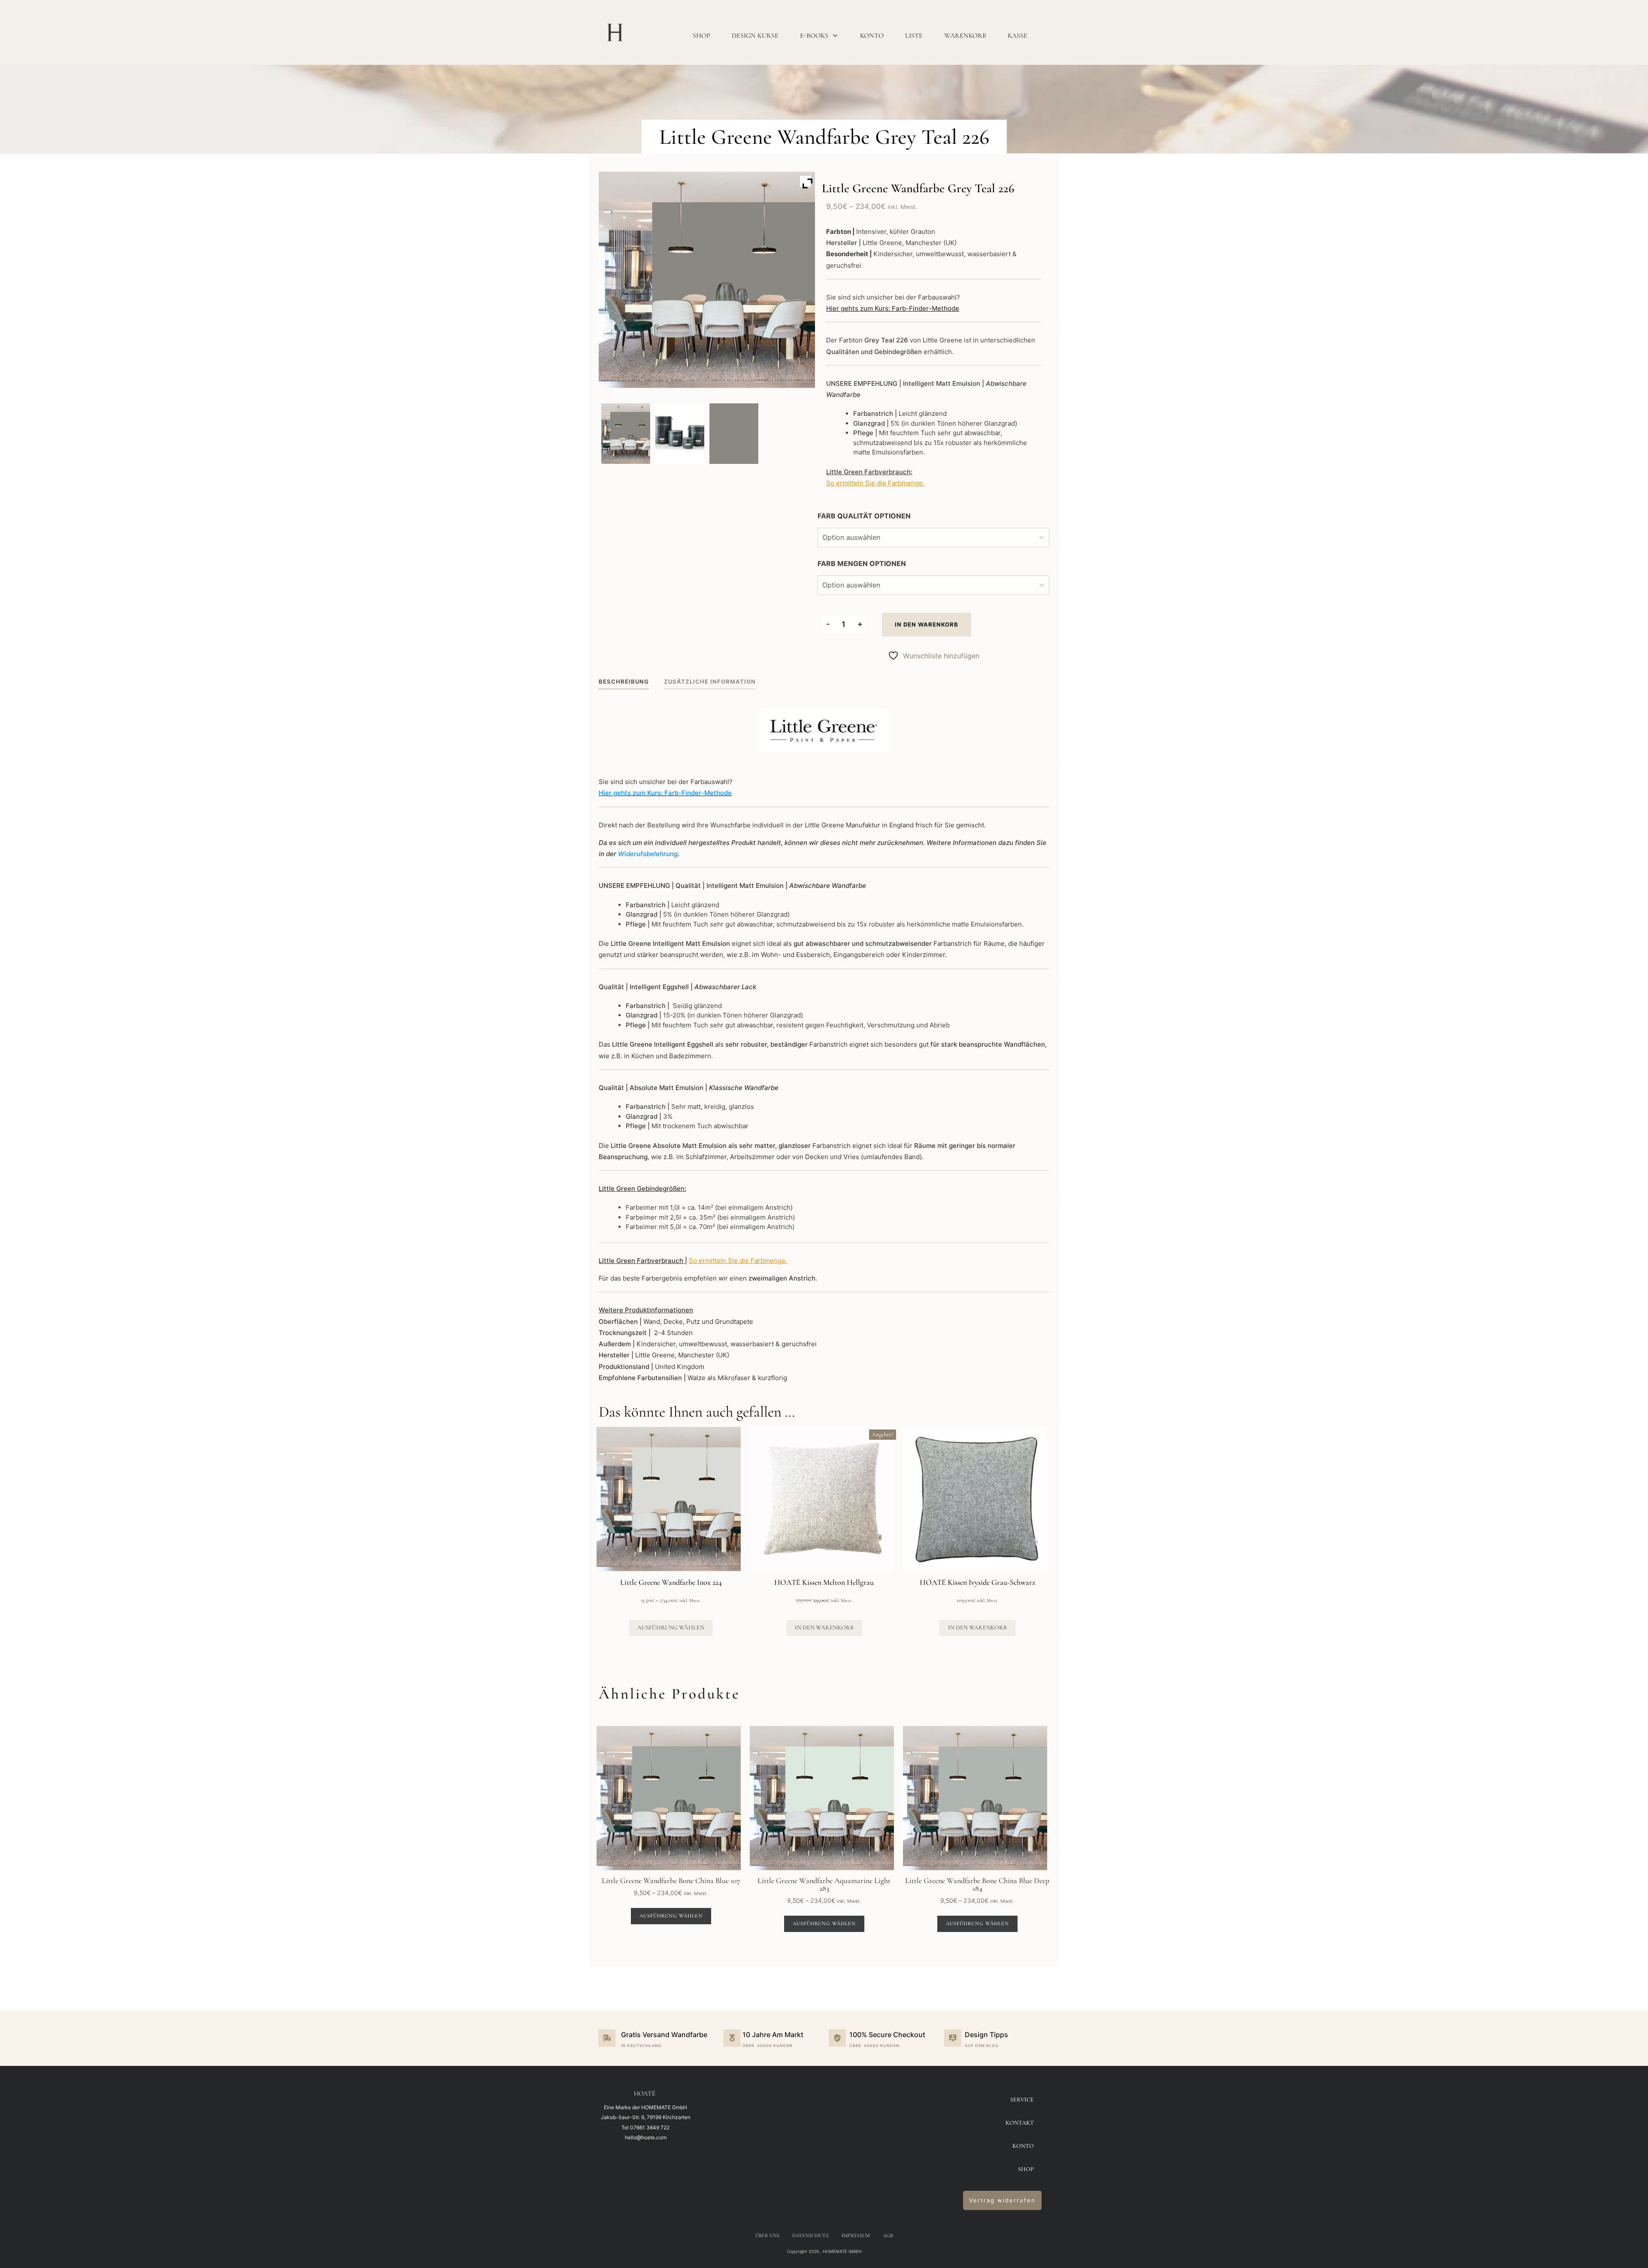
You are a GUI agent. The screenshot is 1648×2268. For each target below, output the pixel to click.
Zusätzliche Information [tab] (710, 681)
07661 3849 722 (650, 2127)
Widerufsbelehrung (648, 854)
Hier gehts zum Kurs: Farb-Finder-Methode (893, 308)
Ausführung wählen (671, 1628)
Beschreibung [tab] (624, 681)
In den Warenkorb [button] (824, 1628)
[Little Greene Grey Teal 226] (734, 434)
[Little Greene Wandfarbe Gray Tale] (626, 434)
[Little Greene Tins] (680, 434)
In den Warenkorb (927, 624)
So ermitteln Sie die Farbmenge (874, 483)
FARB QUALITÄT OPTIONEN (864, 516)
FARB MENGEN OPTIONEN (862, 563)
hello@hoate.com (646, 2137)
